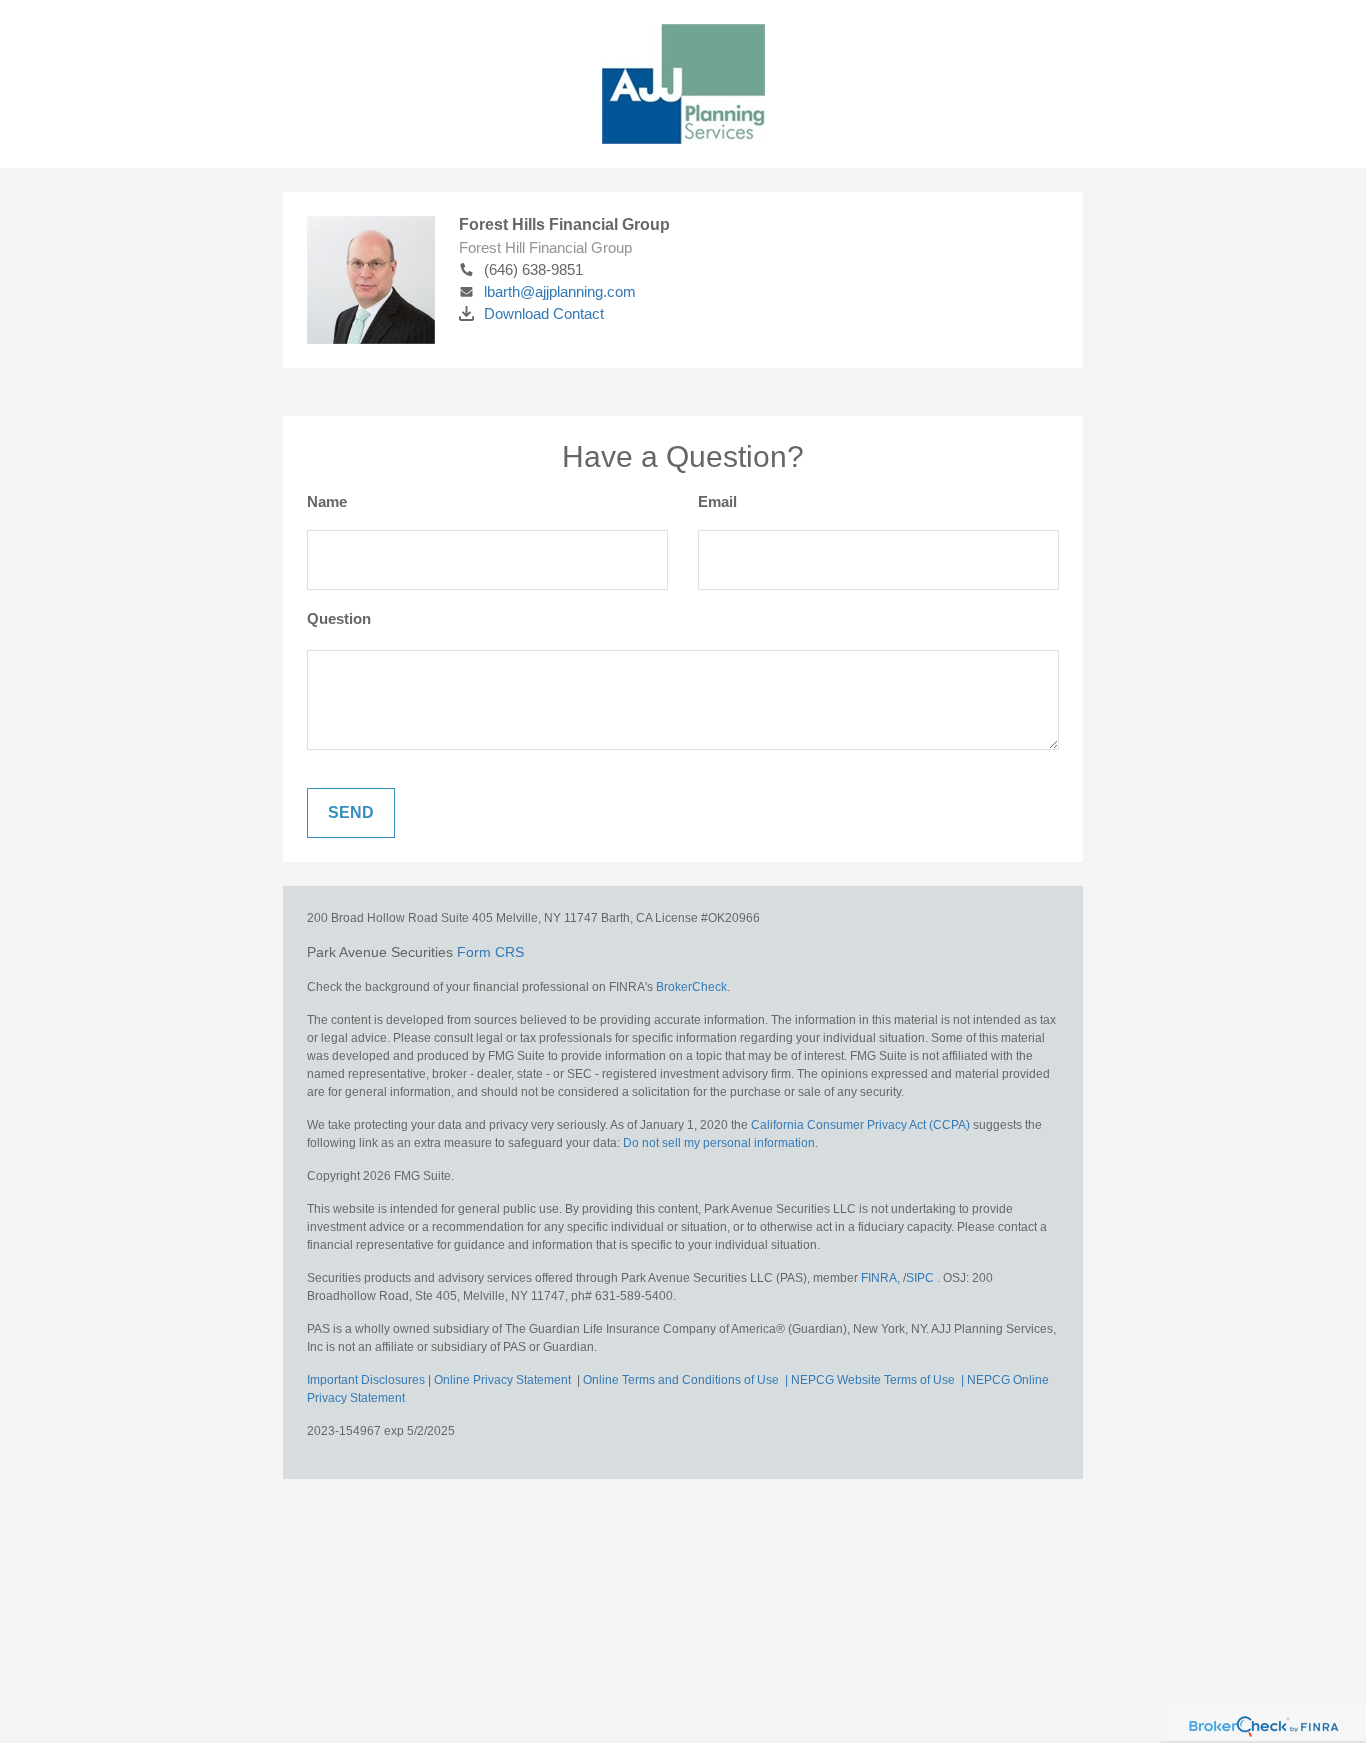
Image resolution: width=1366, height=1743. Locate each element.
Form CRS (490, 952)
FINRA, (882, 1278)
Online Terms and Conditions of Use (682, 1380)
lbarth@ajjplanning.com (560, 291)
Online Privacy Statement (502, 1380)
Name (327, 501)
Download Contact (544, 313)
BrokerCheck (691, 987)
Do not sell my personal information (719, 1143)
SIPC (921, 1278)
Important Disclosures (366, 1380)
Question (339, 618)
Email (717, 501)
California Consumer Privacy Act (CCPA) (860, 1125)
